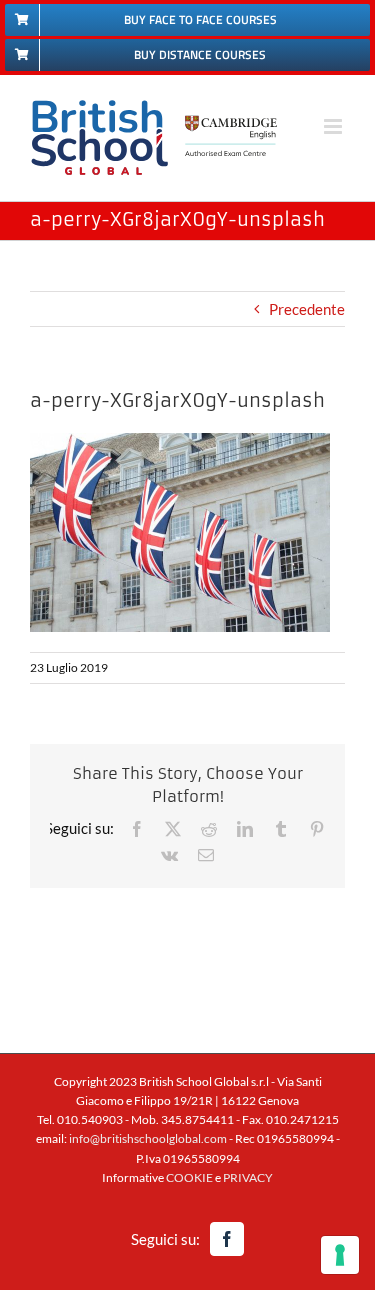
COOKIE (189, 1177)
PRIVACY (248, 1177)
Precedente (307, 309)
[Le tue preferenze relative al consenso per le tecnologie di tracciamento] (340, 1255)
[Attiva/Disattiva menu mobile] (334, 126)
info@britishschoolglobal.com (148, 1138)
